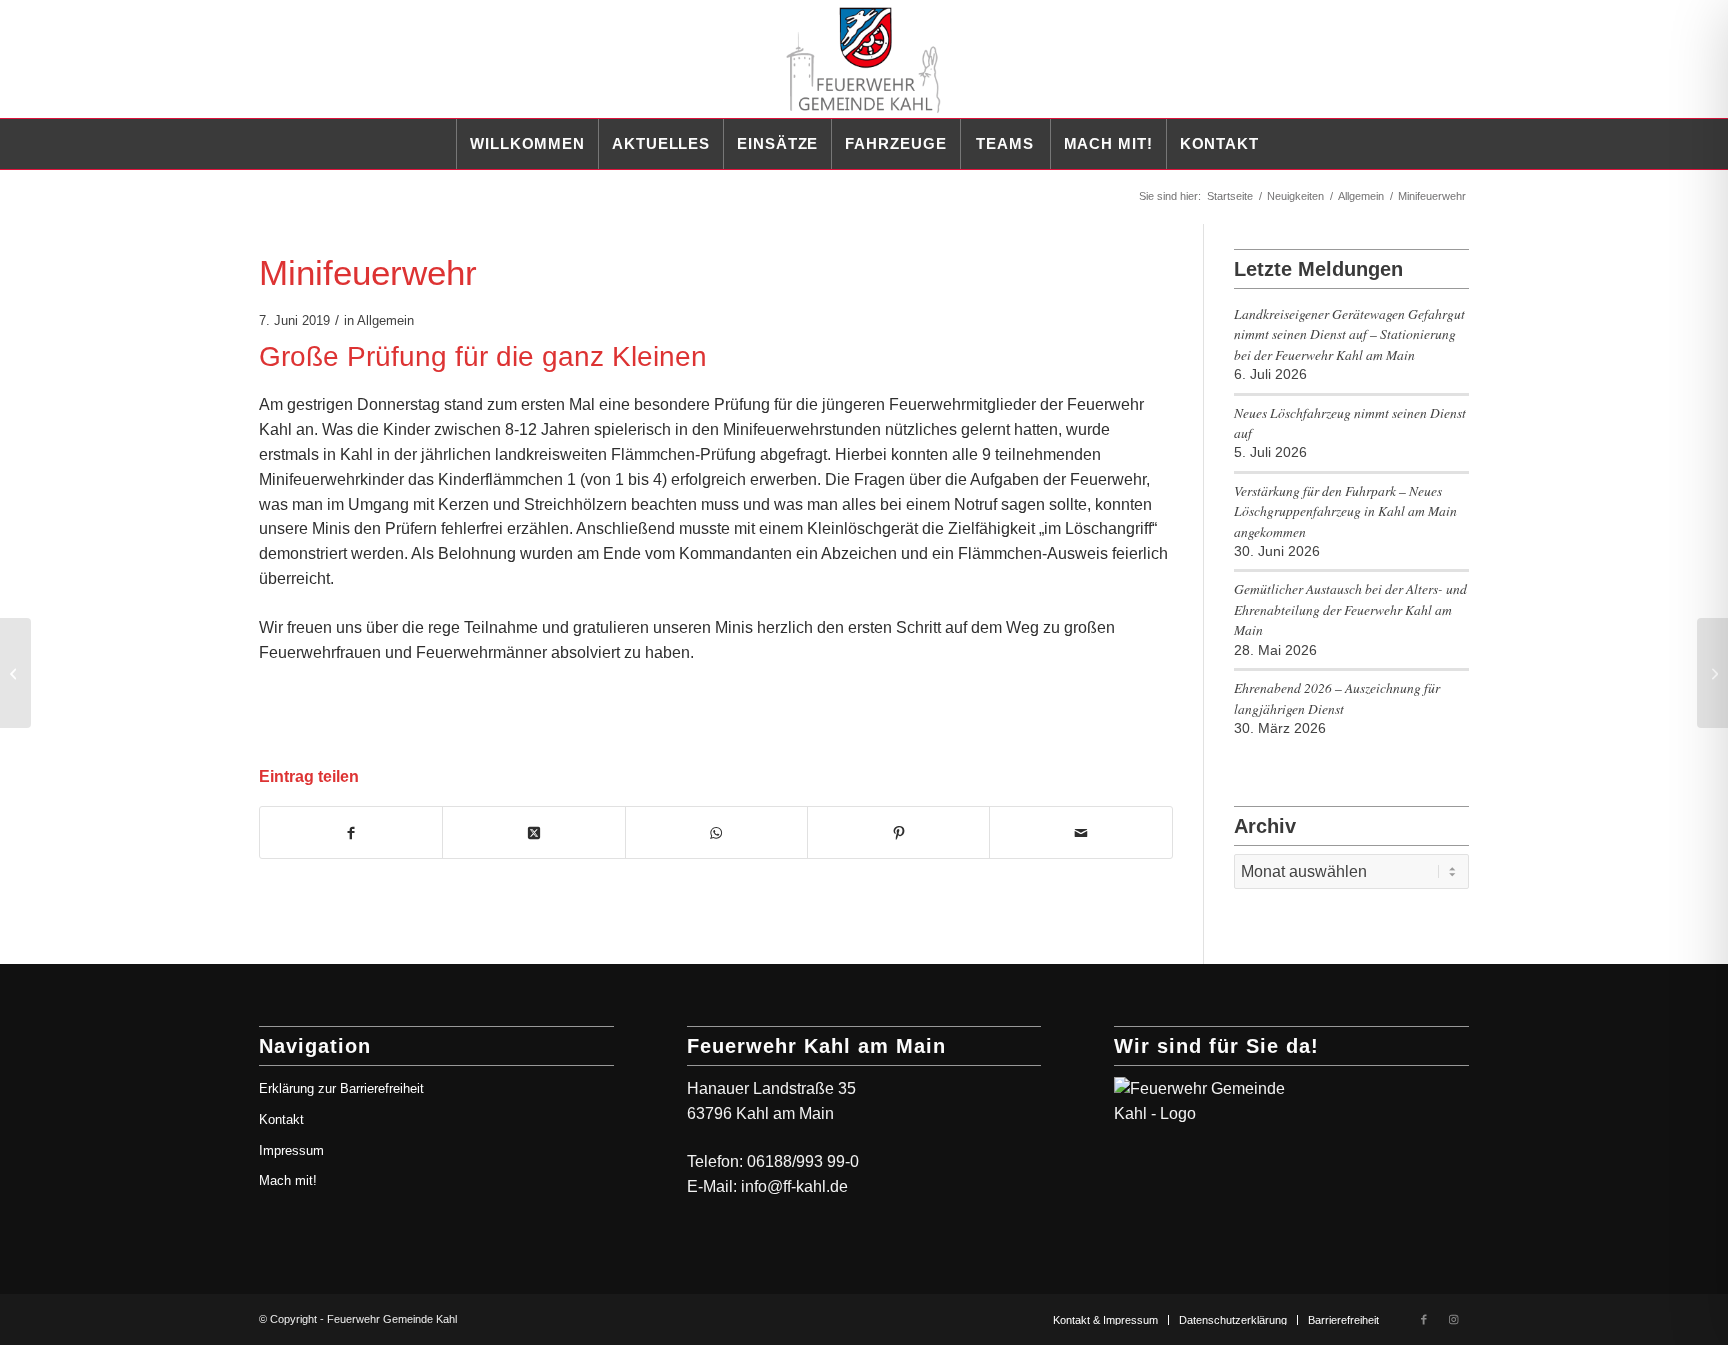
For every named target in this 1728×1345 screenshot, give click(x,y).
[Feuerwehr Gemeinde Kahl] (864, 59)
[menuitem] (527, 144)
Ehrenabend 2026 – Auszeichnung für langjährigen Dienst (1337, 697)
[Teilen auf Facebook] (351, 833)
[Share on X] (533, 833)
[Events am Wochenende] (15, 673)
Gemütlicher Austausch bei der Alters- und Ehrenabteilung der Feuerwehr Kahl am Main (1350, 609)
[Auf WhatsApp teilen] (716, 833)
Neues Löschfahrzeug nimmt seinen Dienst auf (1350, 422)
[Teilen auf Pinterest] (898, 833)
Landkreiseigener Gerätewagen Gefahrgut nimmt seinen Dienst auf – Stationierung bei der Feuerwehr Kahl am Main (1349, 334)
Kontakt (281, 1119)
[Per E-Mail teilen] (1080, 833)
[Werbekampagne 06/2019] (1712, 673)
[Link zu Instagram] (1454, 1319)
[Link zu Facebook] (1424, 1319)
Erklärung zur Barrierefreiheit (341, 1088)
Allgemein (385, 320)
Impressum (291, 1150)
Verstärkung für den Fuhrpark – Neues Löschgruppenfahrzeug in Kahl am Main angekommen (1345, 511)
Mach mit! (288, 1180)
